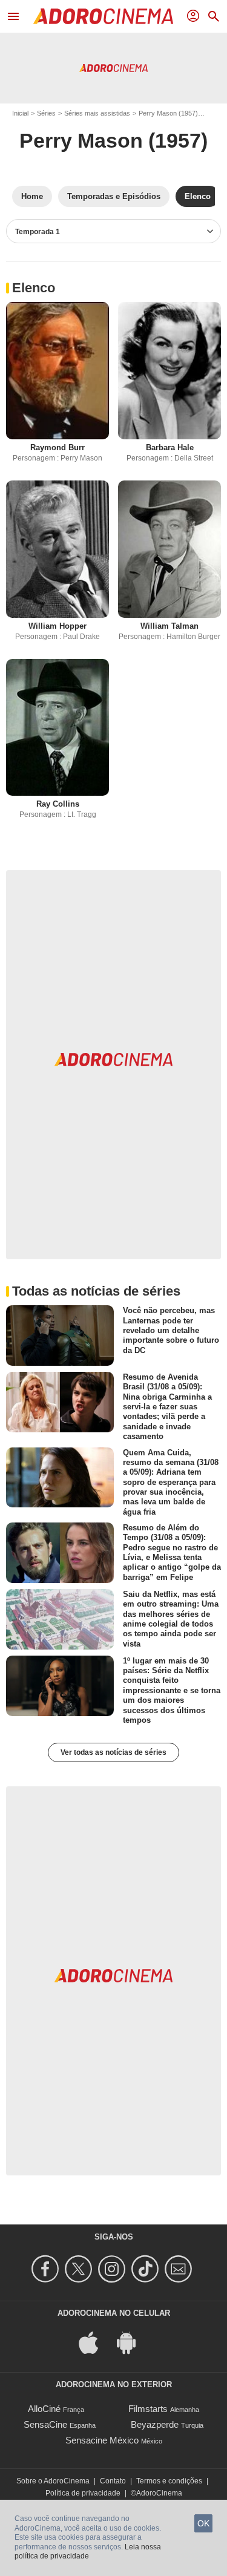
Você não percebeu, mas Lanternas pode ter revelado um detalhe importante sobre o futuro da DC (171, 1330)
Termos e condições (169, 2481)
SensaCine (45, 2424)
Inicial (20, 113)
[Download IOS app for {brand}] (95, 2342)
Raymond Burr (58, 447)
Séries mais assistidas (97, 113)
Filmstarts (148, 2409)
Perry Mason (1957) (168, 113)
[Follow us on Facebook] (47, 2269)
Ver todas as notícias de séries (113, 1752)
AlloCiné (44, 2409)
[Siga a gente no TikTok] (147, 2269)
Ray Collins (58, 804)
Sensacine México (102, 2440)
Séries (46, 113)
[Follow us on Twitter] (80, 2269)
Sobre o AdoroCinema (53, 2481)
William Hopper (58, 626)
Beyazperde (155, 2424)
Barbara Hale (170, 447)
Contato (113, 2481)
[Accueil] (103, 16)
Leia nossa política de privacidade (88, 2552)
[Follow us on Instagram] (113, 2269)
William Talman (169, 626)
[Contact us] (180, 2269)
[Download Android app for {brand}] (133, 2342)
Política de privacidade (83, 2493)
